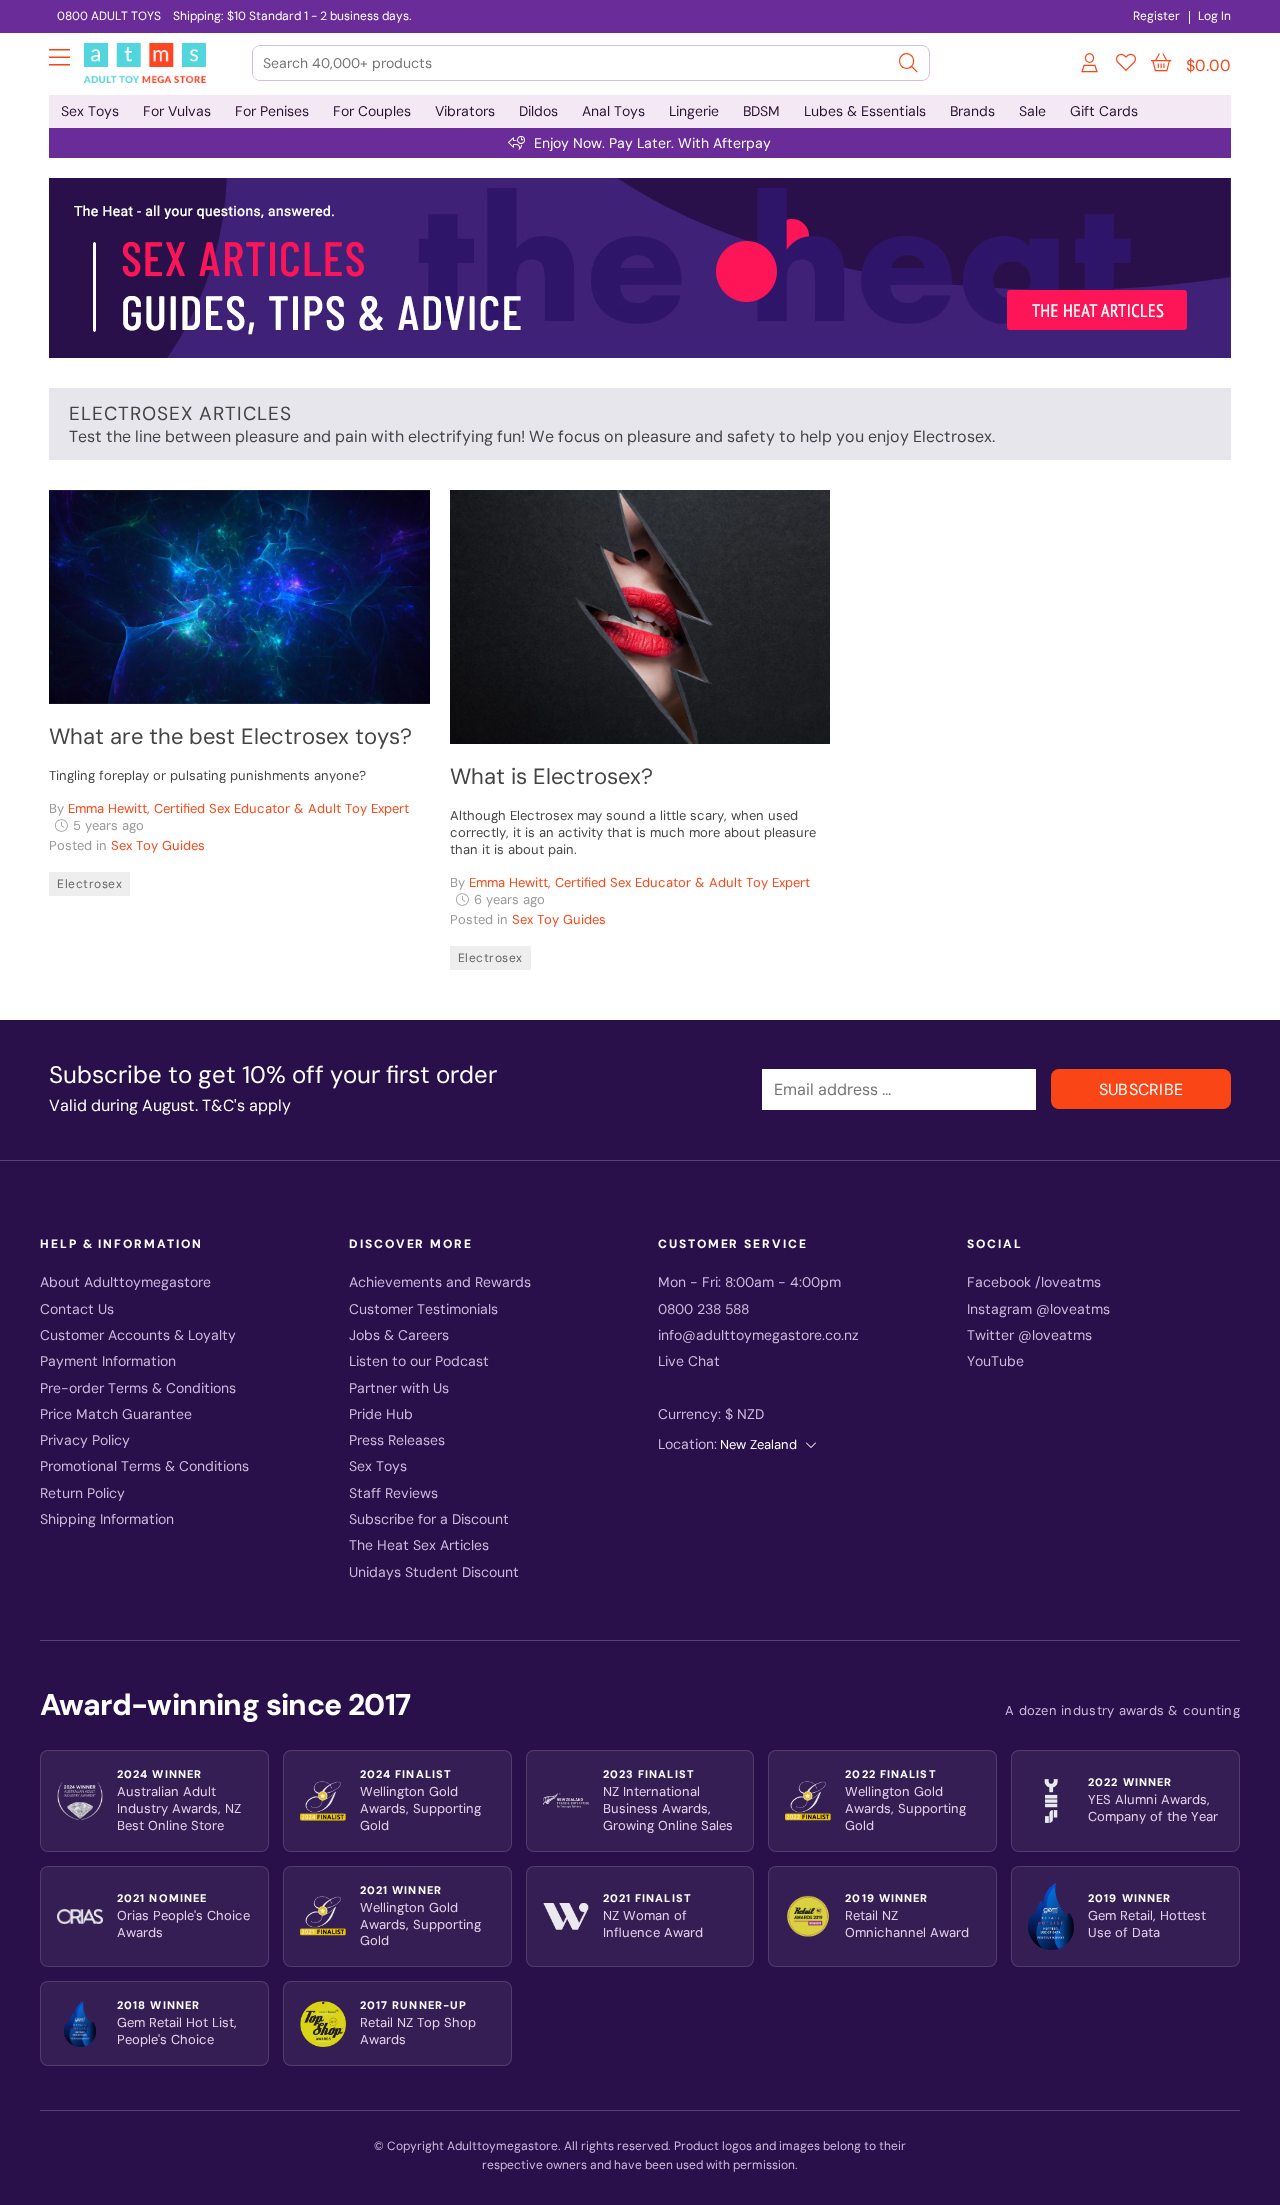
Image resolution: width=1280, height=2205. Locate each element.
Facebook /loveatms (1034, 1282)
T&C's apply (246, 1105)
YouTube (995, 1361)
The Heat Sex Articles (419, 1545)
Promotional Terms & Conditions (144, 1466)
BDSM (761, 111)
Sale (1032, 111)
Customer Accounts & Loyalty (138, 1335)
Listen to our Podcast (419, 1361)
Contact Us (77, 1309)
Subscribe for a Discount (429, 1519)
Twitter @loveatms (1029, 1335)
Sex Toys (90, 111)
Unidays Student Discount (434, 1572)
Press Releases (397, 1440)
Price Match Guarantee (116, 1414)
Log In (1214, 16)
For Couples (372, 111)
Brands (972, 111)
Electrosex (89, 884)
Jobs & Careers (399, 1335)
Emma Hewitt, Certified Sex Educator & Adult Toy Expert (238, 808)
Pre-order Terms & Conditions (138, 1388)
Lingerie (694, 111)
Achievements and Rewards (440, 1282)
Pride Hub (381, 1414)
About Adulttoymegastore (125, 1282)
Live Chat (689, 1361)
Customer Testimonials (423, 1309)
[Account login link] (1091, 66)
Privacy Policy (85, 1440)
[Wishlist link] (1126, 66)
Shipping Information (107, 1519)
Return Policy (82, 1493)
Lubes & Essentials (865, 111)
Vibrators (465, 111)
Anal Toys (613, 111)
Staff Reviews (393, 1493)
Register (1156, 16)
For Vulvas (177, 111)
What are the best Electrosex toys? (230, 736)
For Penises (272, 111)
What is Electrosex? (551, 776)
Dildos (538, 111)
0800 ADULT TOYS (109, 16)
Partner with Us (399, 1388)
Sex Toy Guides (158, 845)
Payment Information (108, 1361)
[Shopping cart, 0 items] (1161, 63)
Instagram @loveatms (1038, 1309)
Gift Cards (1104, 111)
